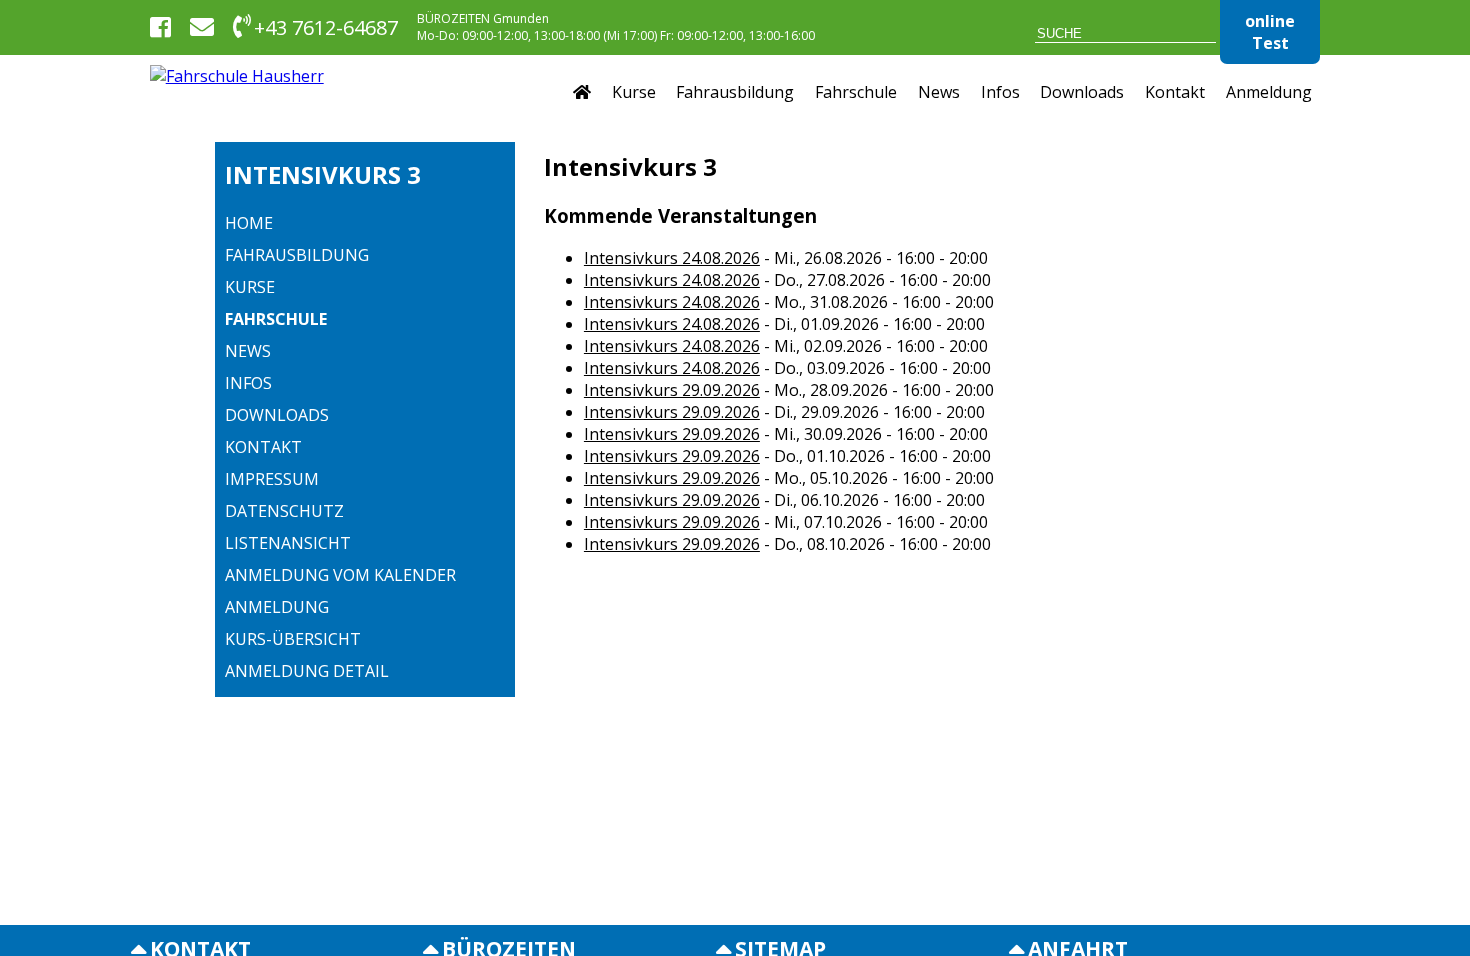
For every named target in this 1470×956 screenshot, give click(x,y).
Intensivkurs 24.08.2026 (672, 258)
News (939, 92)
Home (249, 223)
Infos (1000, 92)
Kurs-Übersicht (293, 639)
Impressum (272, 479)
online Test (1270, 32)
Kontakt (1175, 92)
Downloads (1082, 92)
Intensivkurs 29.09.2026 (672, 390)
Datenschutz (284, 511)
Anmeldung (1269, 92)
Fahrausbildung (735, 92)
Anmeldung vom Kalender (340, 575)
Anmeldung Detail (307, 671)
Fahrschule (856, 92)
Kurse (634, 92)
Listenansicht (288, 543)
